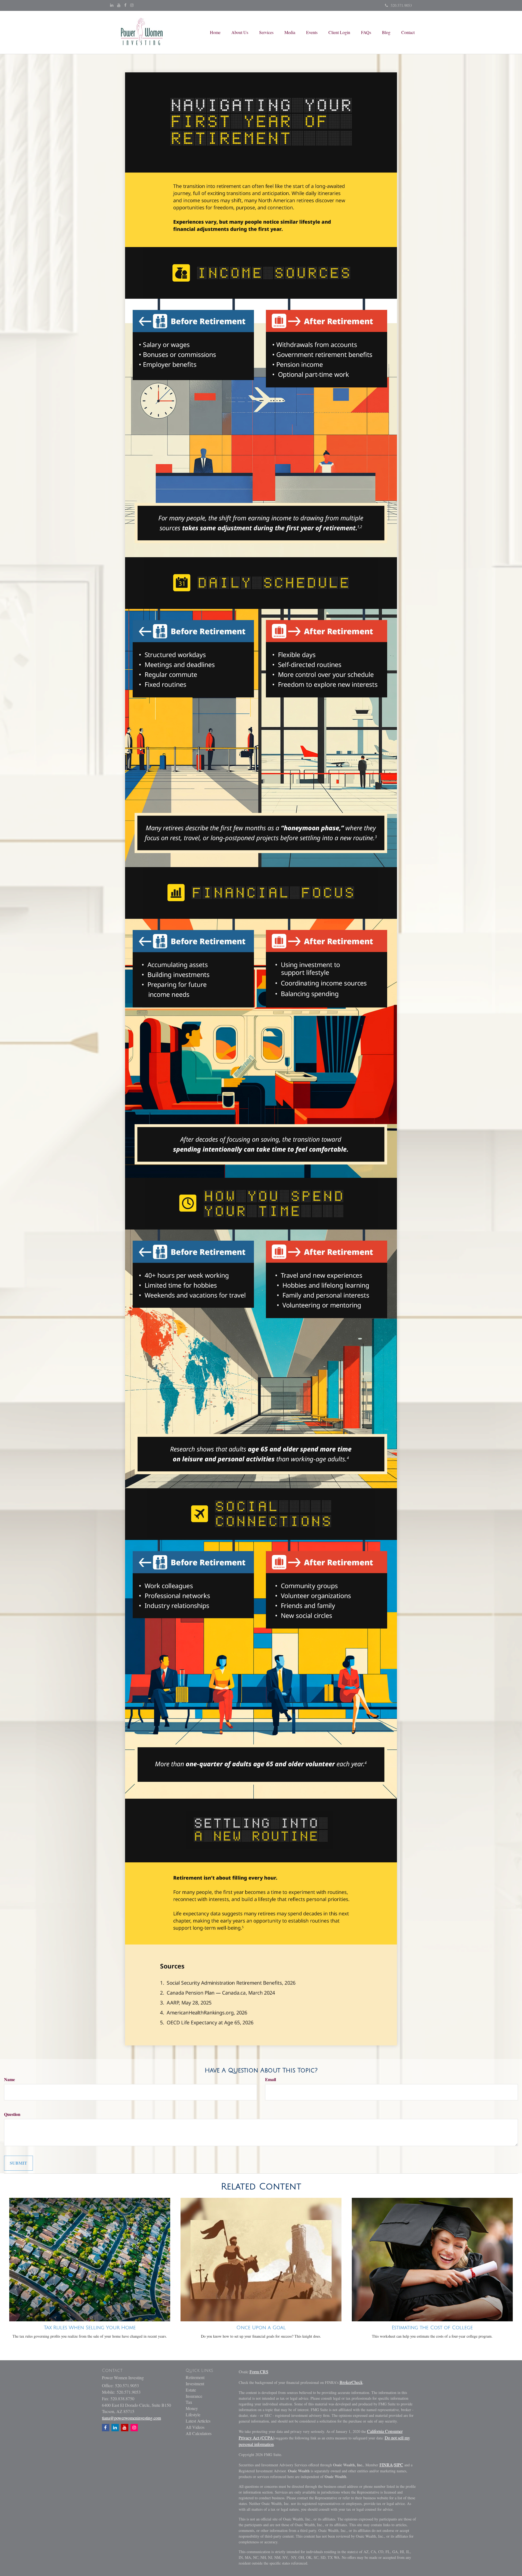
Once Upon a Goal (261, 2328)
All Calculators (199, 2433)
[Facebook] (125, 5)
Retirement (195, 2377)
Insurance (194, 2396)
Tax (189, 2402)
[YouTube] (119, 5)
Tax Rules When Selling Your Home (90, 2328)
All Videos (195, 2427)
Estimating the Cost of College (432, 2328)
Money (192, 2408)
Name (10, 2079)
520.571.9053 (401, 5)
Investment (195, 2384)
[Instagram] (132, 5)
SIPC (399, 2465)
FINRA (386, 2465)
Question (12, 2114)
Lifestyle (193, 2415)
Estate (191, 2390)
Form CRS (259, 2372)
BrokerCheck (351, 2382)
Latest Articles (198, 2421)
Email (271, 2079)
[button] (240, 32)
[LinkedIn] (112, 5)
